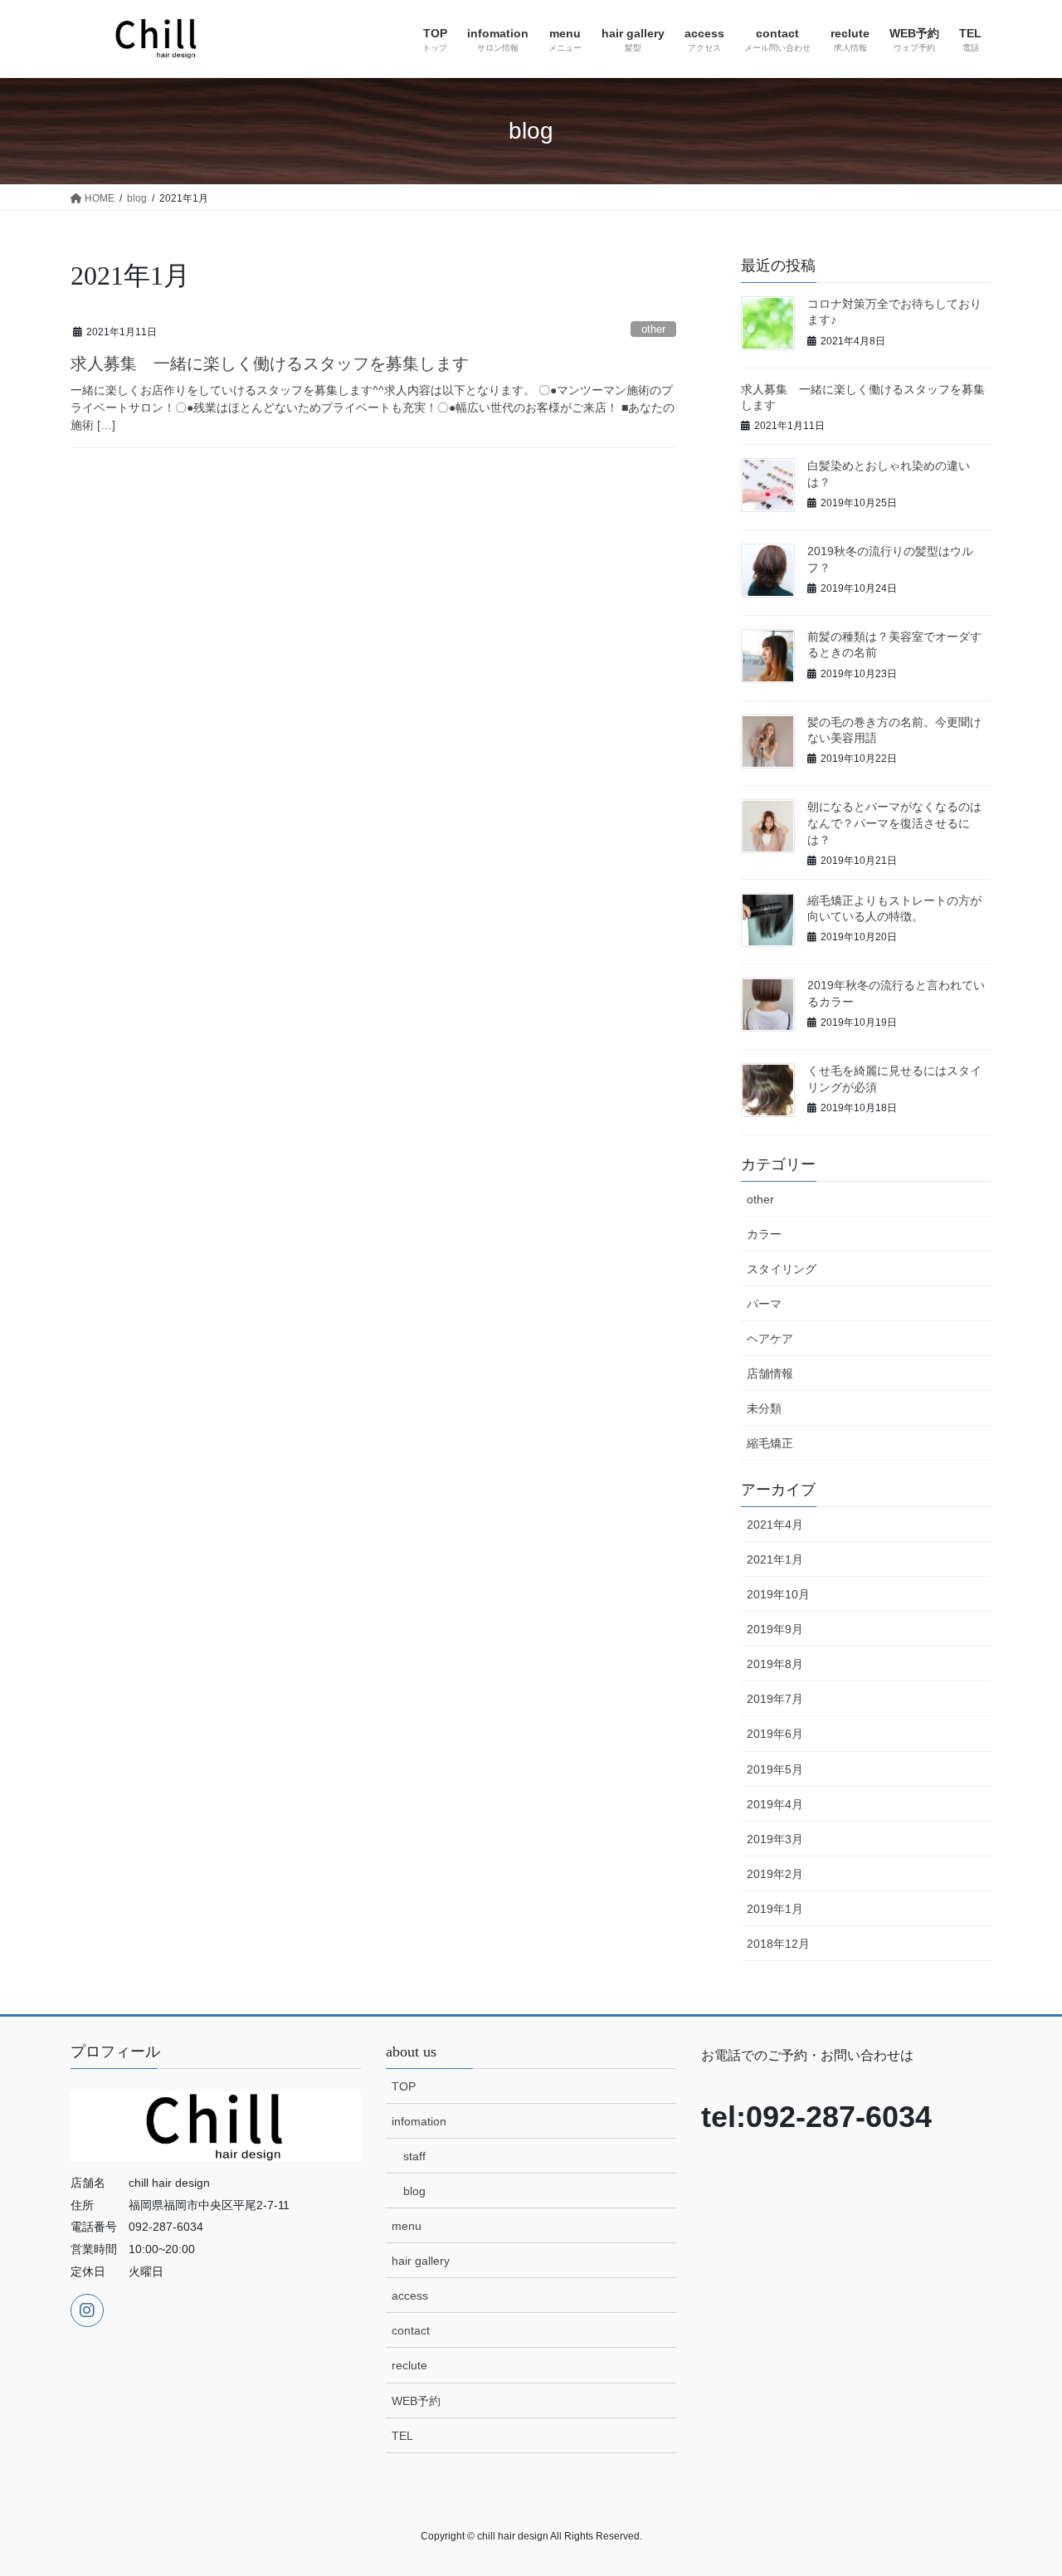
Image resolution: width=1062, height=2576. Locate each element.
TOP (404, 2086)
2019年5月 (775, 1769)
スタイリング (782, 1269)
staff (414, 2156)
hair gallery (421, 2261)
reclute (409, 2365)
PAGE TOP (1021, 2484)
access (410, 2295)
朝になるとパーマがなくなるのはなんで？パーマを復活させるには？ (894, 823)
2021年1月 (775, 1559)
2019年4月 (775, 1804)
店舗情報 (770, 1373)
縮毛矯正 (770, 1443)
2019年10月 (778, 1594)
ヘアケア (770, 1339)
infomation (419, 2121)
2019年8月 (775, 1664)
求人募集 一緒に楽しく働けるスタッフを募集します (270, 363)
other (653, 329)
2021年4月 (775, 1525)
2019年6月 (775, 1734)
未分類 (764, 1408)
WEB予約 (416, 2401)
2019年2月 (775, 1874)
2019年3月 (775, 1839)
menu (407, 2226)
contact (411, 2330)
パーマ (764, 1304)
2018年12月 (778, 1944)
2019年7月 (775, 1699)
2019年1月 (775, 1909)
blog (414, 2191)
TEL (402, 2436)
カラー (764, 1234)
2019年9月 (775, 1629)
